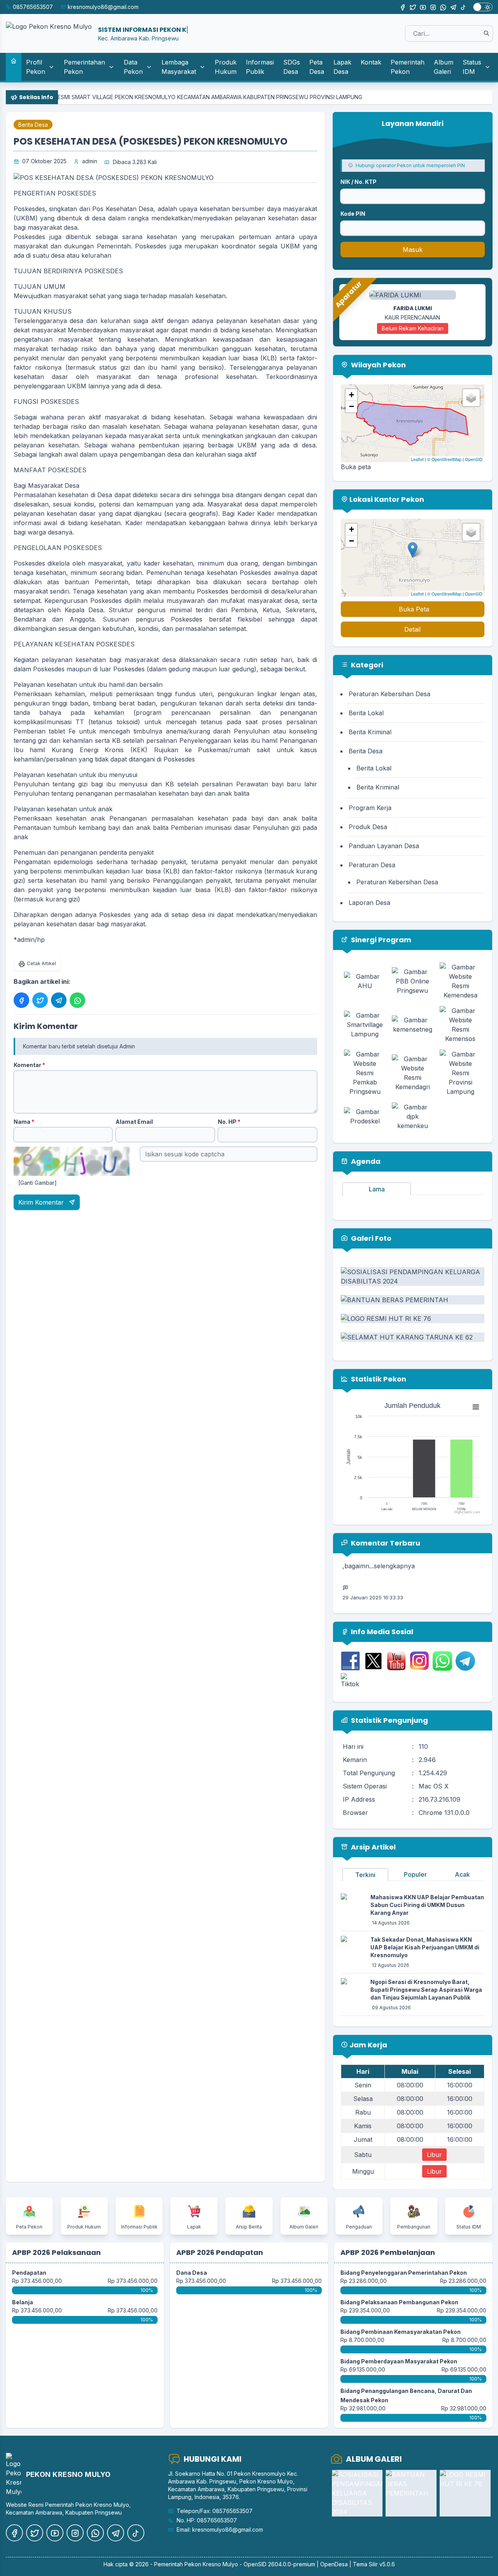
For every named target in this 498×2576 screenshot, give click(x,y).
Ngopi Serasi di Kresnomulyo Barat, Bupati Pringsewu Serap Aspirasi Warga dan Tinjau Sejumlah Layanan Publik (426, 1990)
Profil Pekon (36, 67)
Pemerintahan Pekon (84, 67)
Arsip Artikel (373, 1847)
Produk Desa (368, 827)
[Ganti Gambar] (38, 1183)
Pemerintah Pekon (408, 67)
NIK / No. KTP (359, 182)
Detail (412, 629)
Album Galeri (444, 67)
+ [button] (352, 395)
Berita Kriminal (370, 732)
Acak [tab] (462, 1874)
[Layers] (471, 398)
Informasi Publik (260, 67)
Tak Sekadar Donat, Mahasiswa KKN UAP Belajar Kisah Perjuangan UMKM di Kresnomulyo (425, 1947)
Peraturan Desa (372, 865)
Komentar (29, 1065)
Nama (24, 1122)
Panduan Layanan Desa (384, 846)
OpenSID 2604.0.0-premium (279, 2564)
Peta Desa (317, 67)
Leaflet (417, 459)
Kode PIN (353, 214)
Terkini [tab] (365, 1875)
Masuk (413, 250)
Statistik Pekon (378, 1379)
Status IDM (472, 67)
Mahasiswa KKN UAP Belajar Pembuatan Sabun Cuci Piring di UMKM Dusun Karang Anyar (427, 1905)
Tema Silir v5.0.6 (374, 2564)
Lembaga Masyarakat (179, 67)
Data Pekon (133, 67)
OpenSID (474, 459)
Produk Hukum (226, 67)
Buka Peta (414, 609)
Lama (377, 1189)
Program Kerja (370, 808)
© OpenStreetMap (444, 459)
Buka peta (356, 467)
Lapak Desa (342, 67)
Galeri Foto (370, 1238)
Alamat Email (134, 1122)
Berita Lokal (366, 713)
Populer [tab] (415, 1874)
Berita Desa (33, 125)
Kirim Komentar (42, 1202)
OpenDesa (334, 2564)
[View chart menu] (476, 1407)
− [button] (352, 406)
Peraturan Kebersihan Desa (389, 694)
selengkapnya (425, 1599)
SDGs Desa (292, 67)
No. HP (229, 1122)
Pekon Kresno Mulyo (211, 2564)
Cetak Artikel (41, 963)
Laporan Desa (369, 903)
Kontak (371, 62)
